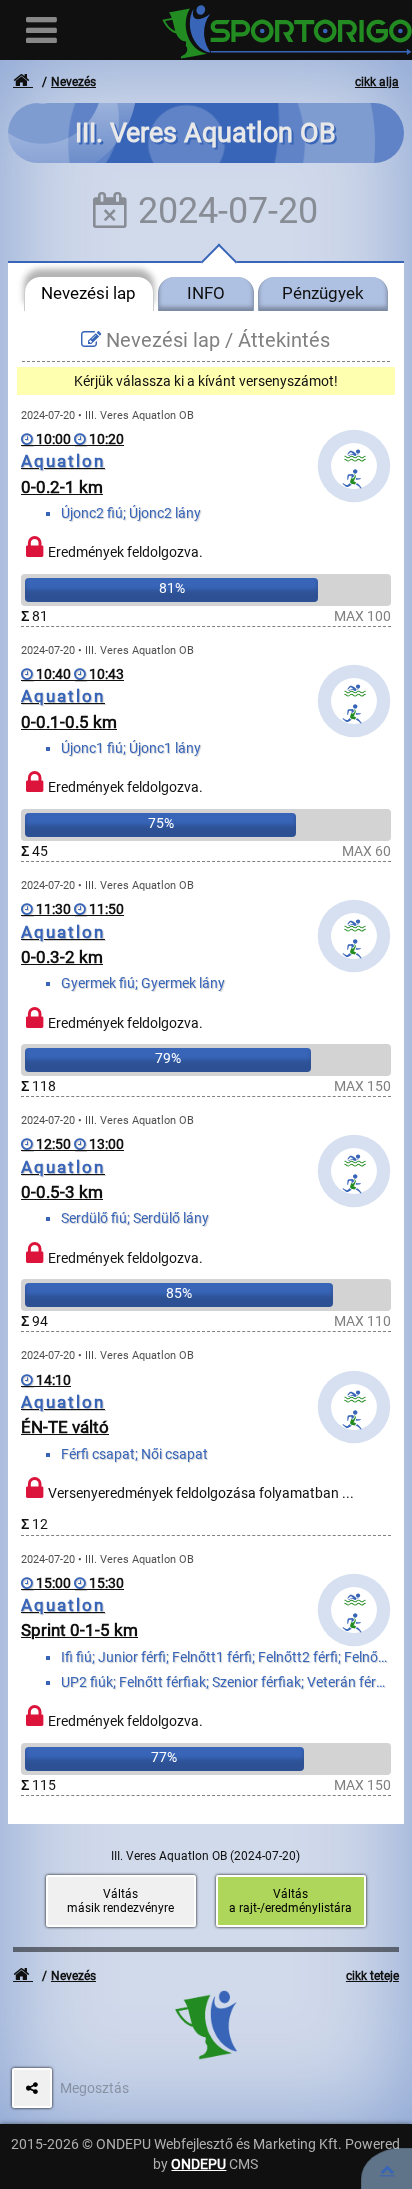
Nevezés (73, 82)
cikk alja (377, 82)
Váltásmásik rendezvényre (120, 1901)
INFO (206, 293)
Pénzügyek (323, 293)
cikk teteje (372, 1976)
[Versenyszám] (387, 2169)
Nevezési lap (88, 293)
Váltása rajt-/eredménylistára (290, 1901)
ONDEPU (198, 2164)
